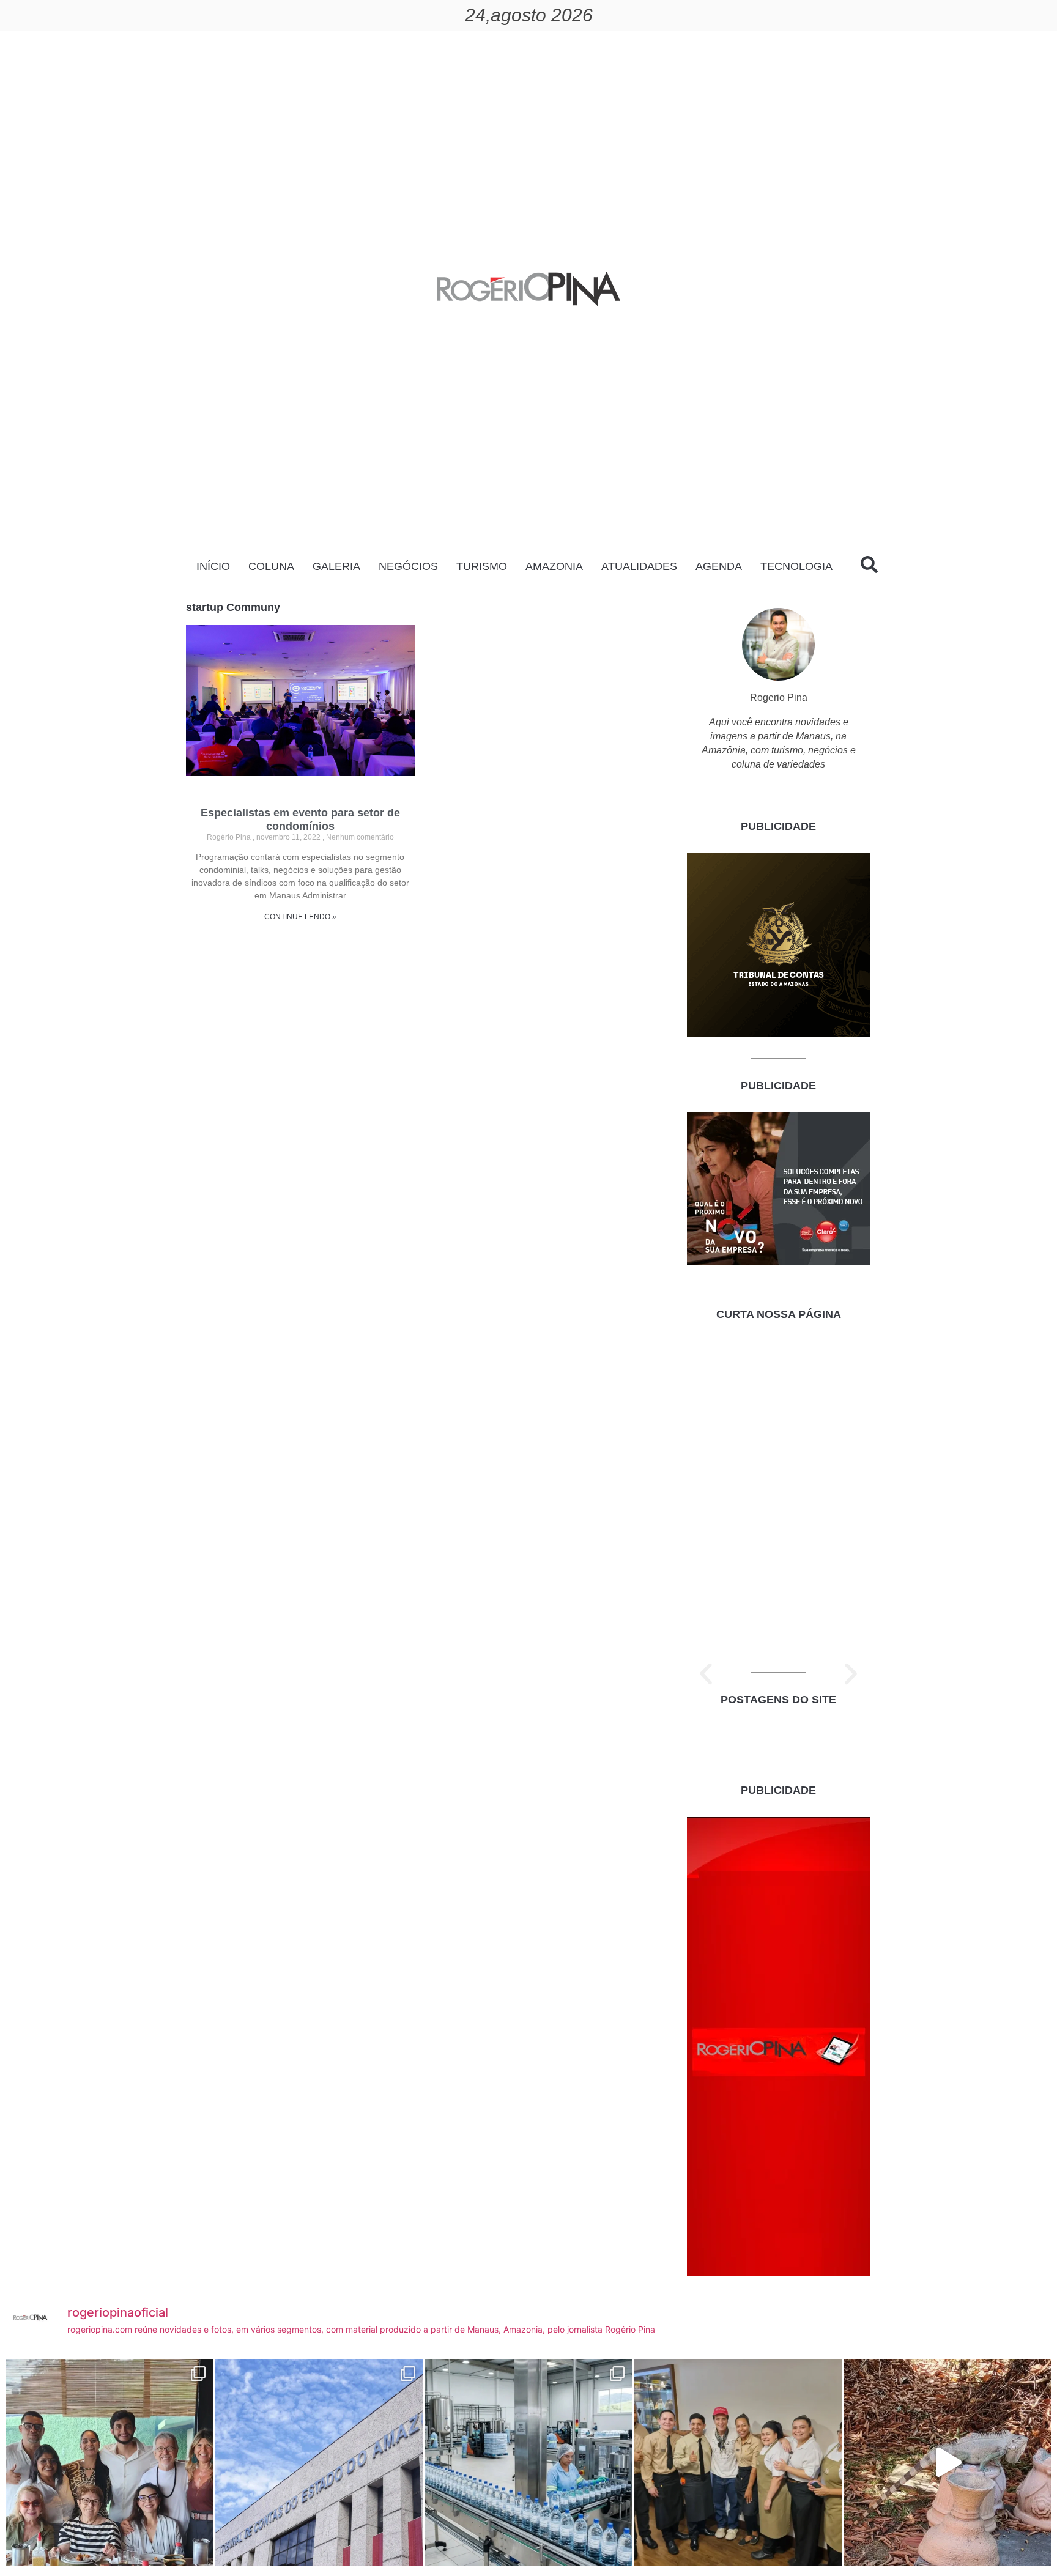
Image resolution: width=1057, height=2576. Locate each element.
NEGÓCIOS (408, 566)
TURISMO (482, 566)
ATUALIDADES (639, 566)
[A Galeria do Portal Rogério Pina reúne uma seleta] (109, 2462)
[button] (706, 1674)
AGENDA (719, 566)
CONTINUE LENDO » (300, 917)
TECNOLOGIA (796, 566)
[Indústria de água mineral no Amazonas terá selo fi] (528, 2462)
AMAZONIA (554, 566)
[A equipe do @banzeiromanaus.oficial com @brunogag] (738, 2462)
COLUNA (271, 566)
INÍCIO (213, 566)
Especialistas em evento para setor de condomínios (300, 820)
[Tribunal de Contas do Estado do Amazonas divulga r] (319, 2462)
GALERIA (336, 566)
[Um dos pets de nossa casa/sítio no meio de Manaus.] (948, 2462)
